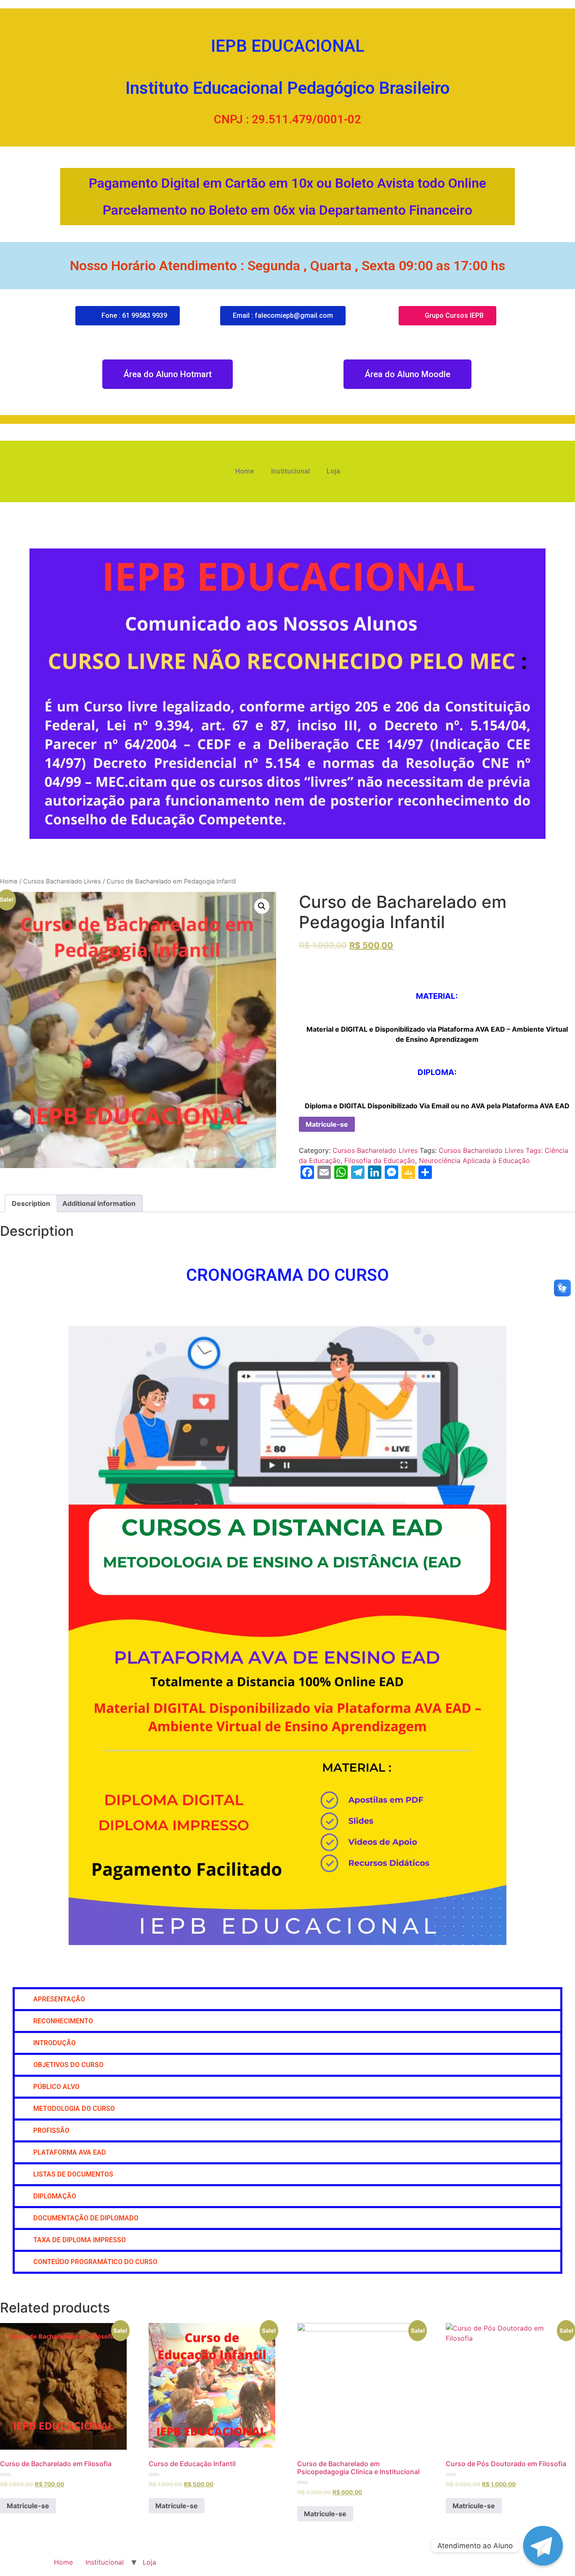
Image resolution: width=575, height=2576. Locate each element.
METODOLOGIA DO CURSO (74, 2109)
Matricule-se (327, 1124)
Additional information (99, 1203)
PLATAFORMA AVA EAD (70, 2152)
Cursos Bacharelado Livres (62, 881)
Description (31, 1203)
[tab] (31, 1203)
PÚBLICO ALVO (56, 2087)
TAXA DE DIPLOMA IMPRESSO (80, 2240)
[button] (287, 1999)
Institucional (290, 471)
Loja (333, 471)
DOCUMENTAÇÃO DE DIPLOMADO (86, 2218)
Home (245, 471)
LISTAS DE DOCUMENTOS (73, 2174)
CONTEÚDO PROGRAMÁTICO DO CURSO (95, 2262)
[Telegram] (543, 2546)
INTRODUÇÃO (55, 2043)
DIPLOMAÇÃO (56, 2196)
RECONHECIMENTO (63, 2021)
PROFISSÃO (51, 2130)
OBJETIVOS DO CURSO (68, 2065)
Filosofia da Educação (380, 1160)
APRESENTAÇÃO (59, 1999)
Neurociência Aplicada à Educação (474, 1160)
